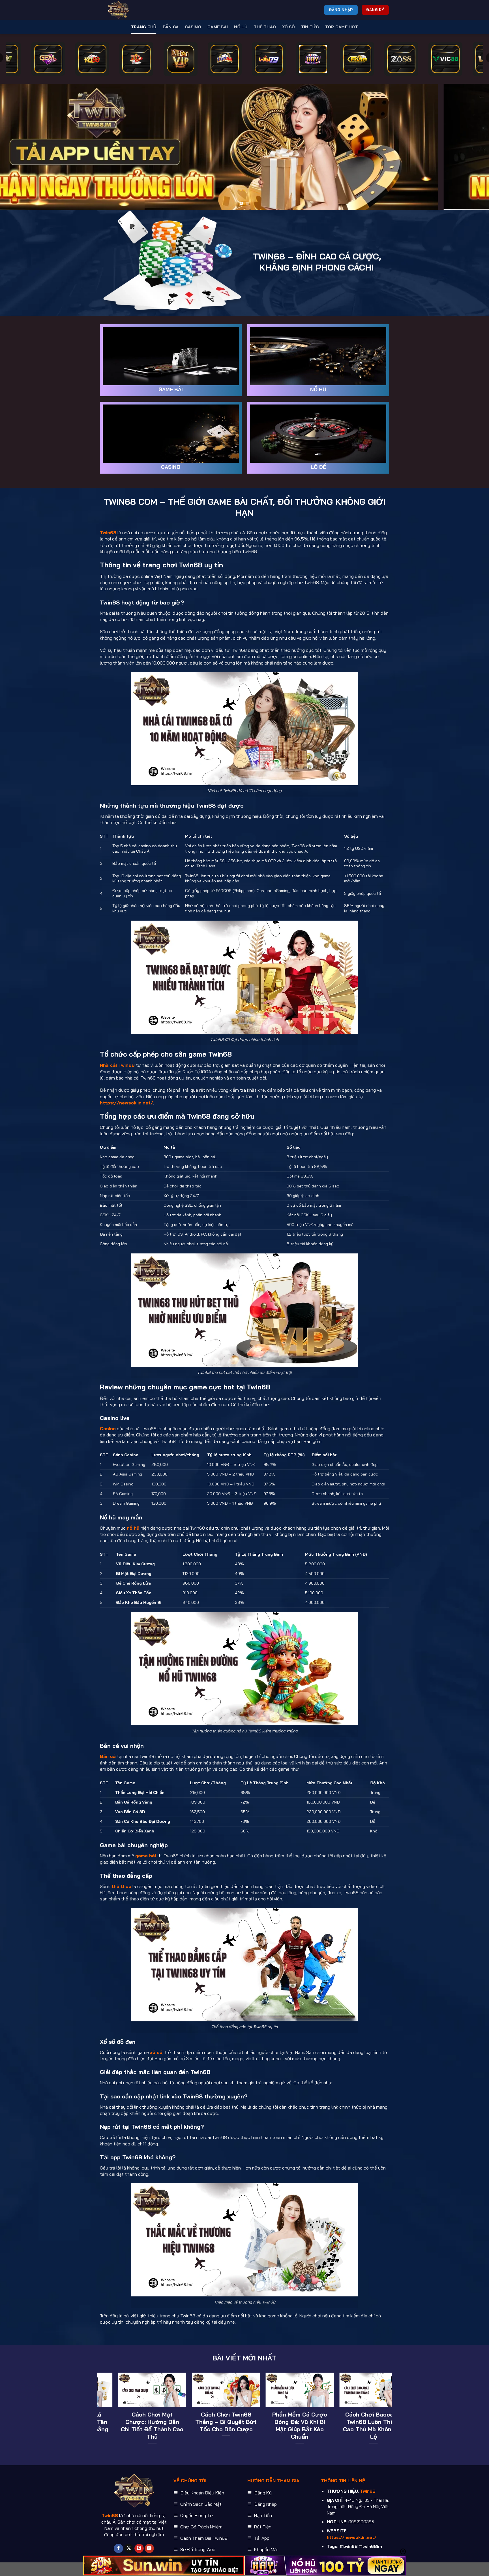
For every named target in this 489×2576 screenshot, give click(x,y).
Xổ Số (288, 27)
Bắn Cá (171, 27)
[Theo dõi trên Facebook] (118, 2549)
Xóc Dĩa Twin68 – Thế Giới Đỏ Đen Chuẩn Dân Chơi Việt (120, 2422)
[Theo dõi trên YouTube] (149, 2549)
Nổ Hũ (241, 27)
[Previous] (17, 147)
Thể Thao (265, 27)
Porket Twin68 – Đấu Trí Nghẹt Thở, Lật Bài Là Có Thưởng (268, 2422)
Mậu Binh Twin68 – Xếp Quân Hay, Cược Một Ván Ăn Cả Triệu (342, 2422)
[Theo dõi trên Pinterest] (139, 2549)
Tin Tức (310, 27)
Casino (193, 27)
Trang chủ (144, 27)
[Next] (472, 147)
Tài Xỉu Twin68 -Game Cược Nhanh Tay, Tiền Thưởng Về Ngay (194, 2422)
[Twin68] (128, 10)
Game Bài (218, 27)
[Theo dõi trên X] (129, 2549)
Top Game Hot (342, 27)
